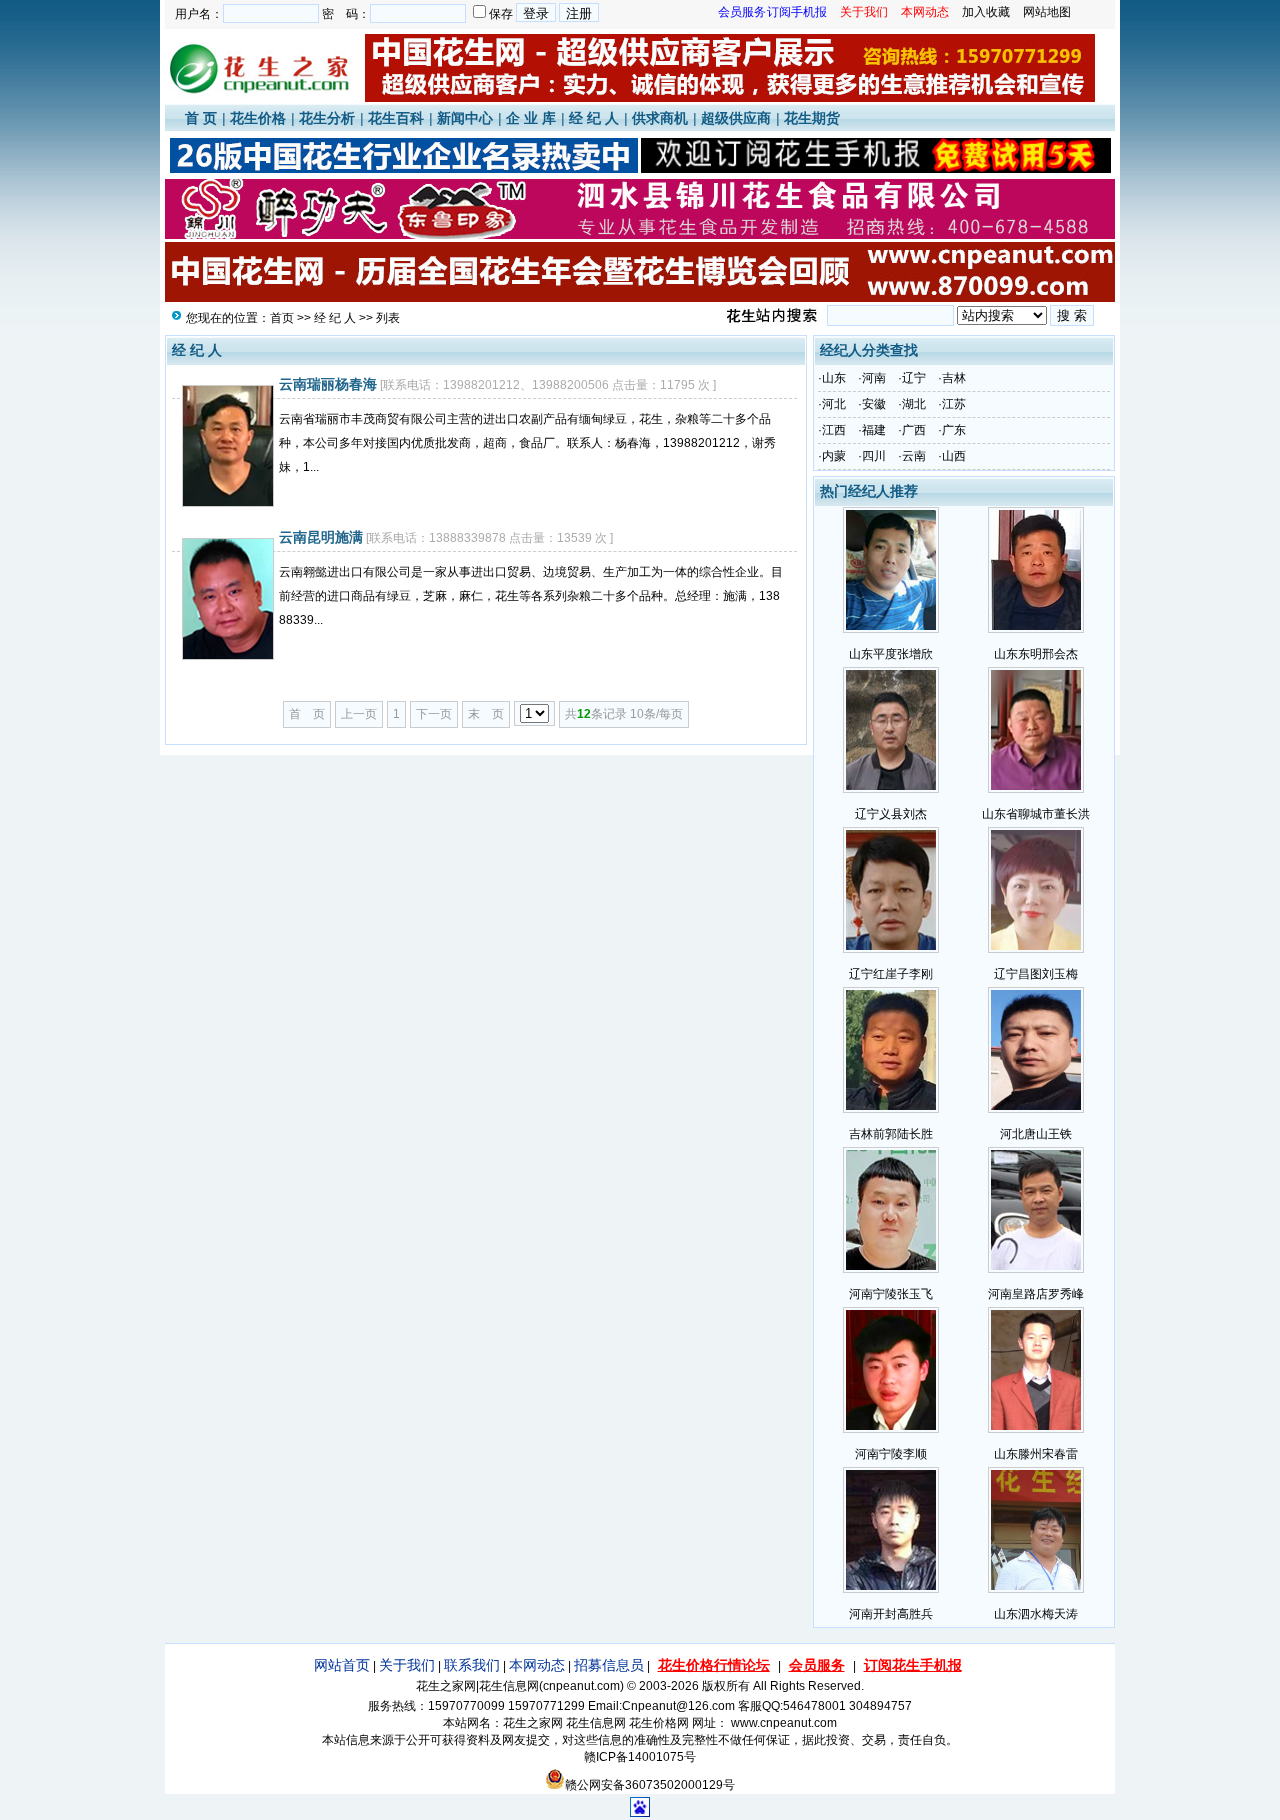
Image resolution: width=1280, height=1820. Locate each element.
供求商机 (660, 118)
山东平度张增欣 (891, 654)
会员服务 (817, 1665)
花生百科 (396, 118)
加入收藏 (986, 12)
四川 (874, 456)
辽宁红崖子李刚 (891, 974)
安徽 (874, 404)
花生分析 (327, 118)
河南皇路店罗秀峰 (1036, 1294)
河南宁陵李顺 (891, 1454)
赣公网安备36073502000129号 (650, 1785)
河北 (834, 404)
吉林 (954, 378)
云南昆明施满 (321, 537)
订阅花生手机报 (913, 1665)
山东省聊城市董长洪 (1036, 814)
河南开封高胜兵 (891, 1614)
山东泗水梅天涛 (1036, 1614)
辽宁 (914, 378)
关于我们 (407, 1665)
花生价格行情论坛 (714, 1665)
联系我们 (472, 1665)
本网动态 (537, 1665)
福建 (874, 430)
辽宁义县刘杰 (891, 814)
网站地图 (1047, 12)
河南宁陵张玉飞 (891, 1294)
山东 (834, 378)
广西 (914, 430)
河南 (874, 378)
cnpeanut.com (581, 1686)
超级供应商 (736, 118)
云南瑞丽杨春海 (328, 384)
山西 (954, 456)
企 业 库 (531, 118)
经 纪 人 (594, 118)
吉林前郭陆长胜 (891, 1134)
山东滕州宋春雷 (1036, 1454)
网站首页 (342, 1665)
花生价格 (258, 118)
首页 (282, 318)
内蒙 (834, 456)
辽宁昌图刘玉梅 (1036, 974)
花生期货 (812, 118)
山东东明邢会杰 (1036, 654)
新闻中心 (465, 118)
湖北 (914, 404)
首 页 (201, 118)
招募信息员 (609, 1665)
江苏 (954, 404)
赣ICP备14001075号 (640, 1757)
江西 (834, 430)
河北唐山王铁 (1036, 1134)
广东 (954, 430)
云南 (914, 456)
